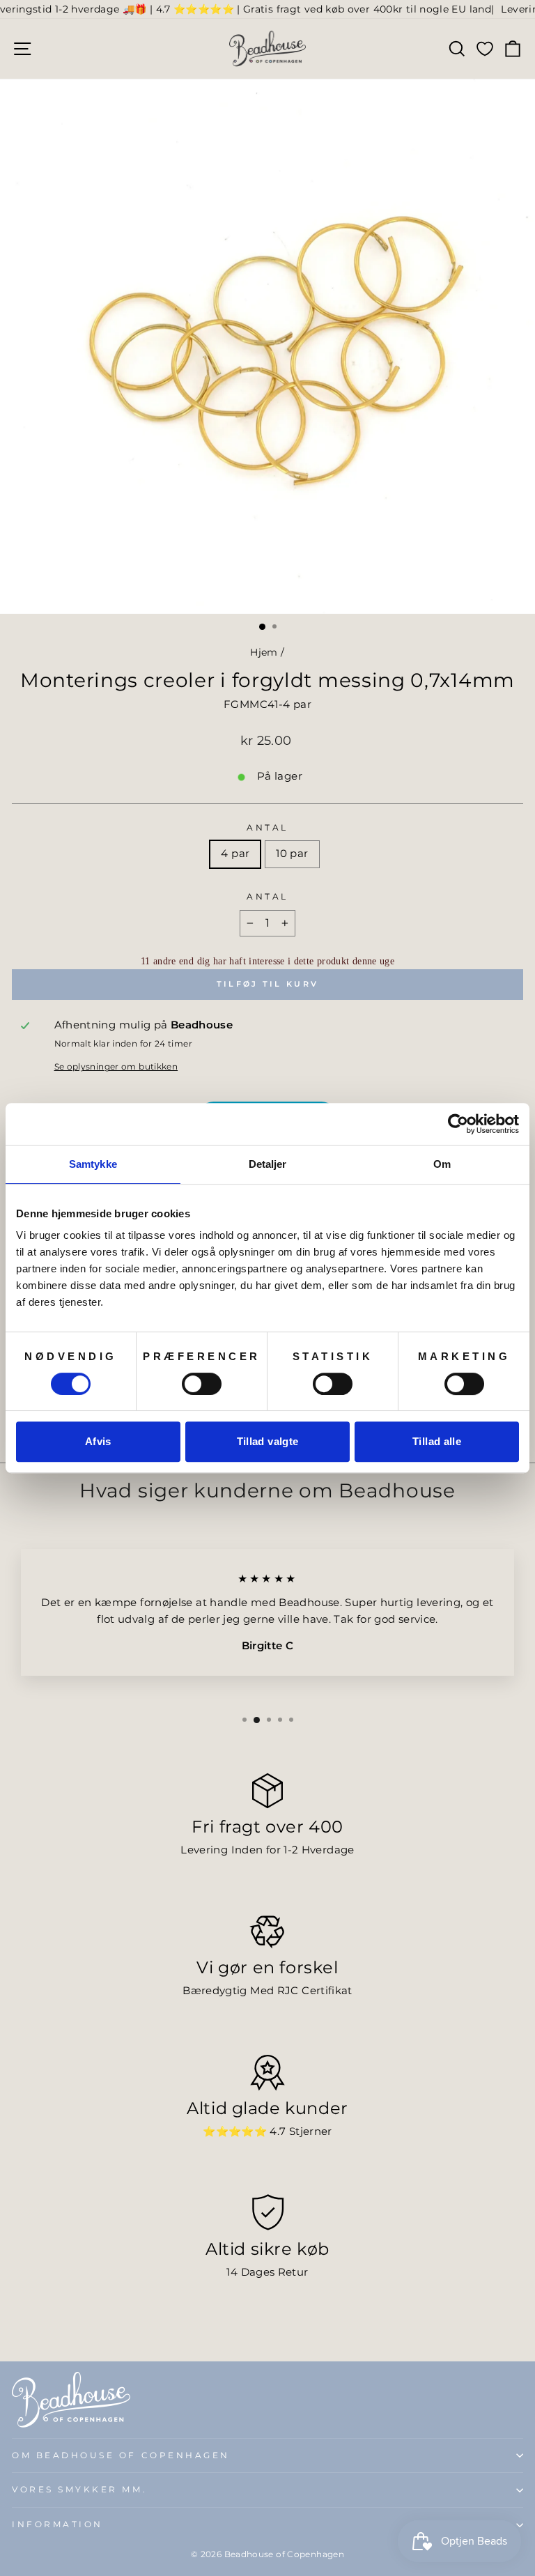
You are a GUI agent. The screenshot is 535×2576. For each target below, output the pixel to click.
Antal (267, 828)
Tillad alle (437, 1441)
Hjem (264, 652)
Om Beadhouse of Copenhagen (121, 2455)
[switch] (202, 1384)
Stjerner (311, 2131)
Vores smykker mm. (79, 2490)
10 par (292, 854)
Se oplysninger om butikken (116, 1067)
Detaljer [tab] (268, 1164)
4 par (235, 854)
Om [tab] (442, 1164)
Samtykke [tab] (93, 1164)
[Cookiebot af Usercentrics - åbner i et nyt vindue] (458, 1124)
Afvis (98, 1441)
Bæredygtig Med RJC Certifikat (267, 1991)
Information (57, 2524)
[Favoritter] (485, 48)
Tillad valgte (268, 1441)
